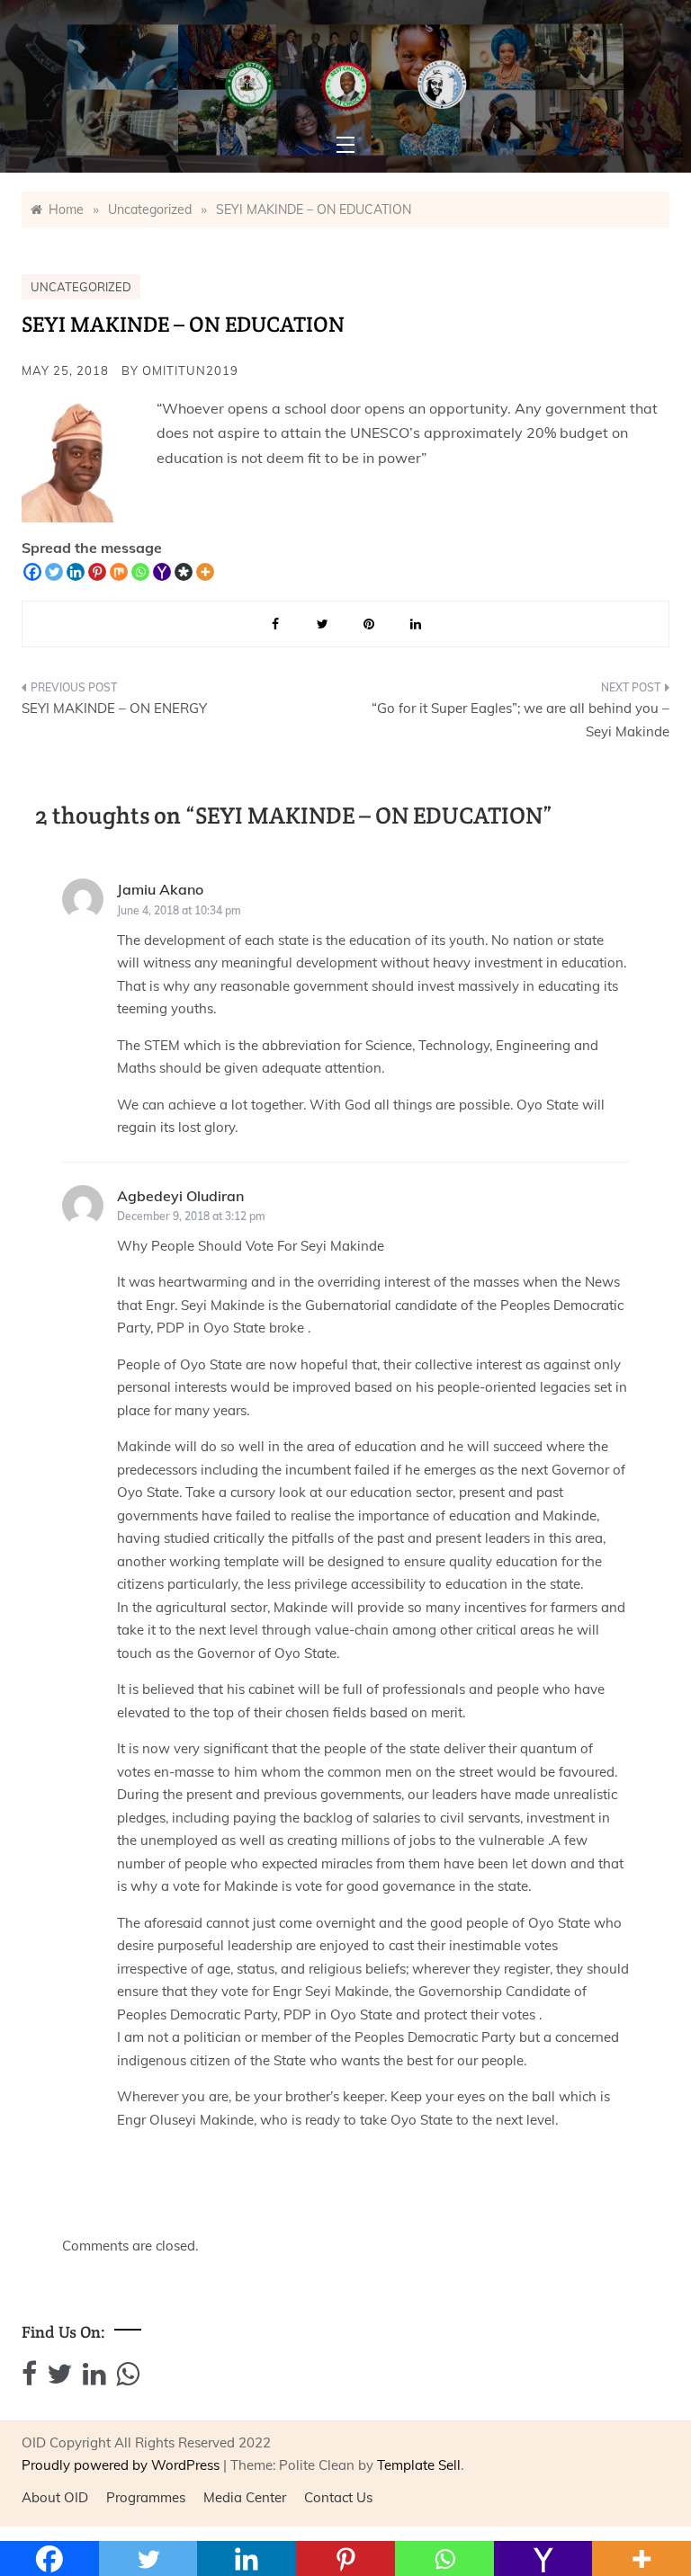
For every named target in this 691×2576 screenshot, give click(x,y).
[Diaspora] (184, 572)
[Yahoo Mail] (162, 572)
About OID (55, 2497)
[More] (205, 572)
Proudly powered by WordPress (122, 2465)
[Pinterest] (97, 572)
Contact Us (338, 2497)
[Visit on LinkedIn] (94, 2379)
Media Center (245, 2497)
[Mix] (119, 572)
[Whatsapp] (140, 572)
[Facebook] (32, 572)
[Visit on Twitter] (59, 2379)
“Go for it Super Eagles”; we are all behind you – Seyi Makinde (520, 720)
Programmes (146, 2497)
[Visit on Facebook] (29, 2379)
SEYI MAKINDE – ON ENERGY (114, 708)
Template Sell (419, 2465)
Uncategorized (81, 287)
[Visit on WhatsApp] (128, 2379)
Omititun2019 (190, 370)
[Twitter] (54, 572)
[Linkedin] (76, 572)
